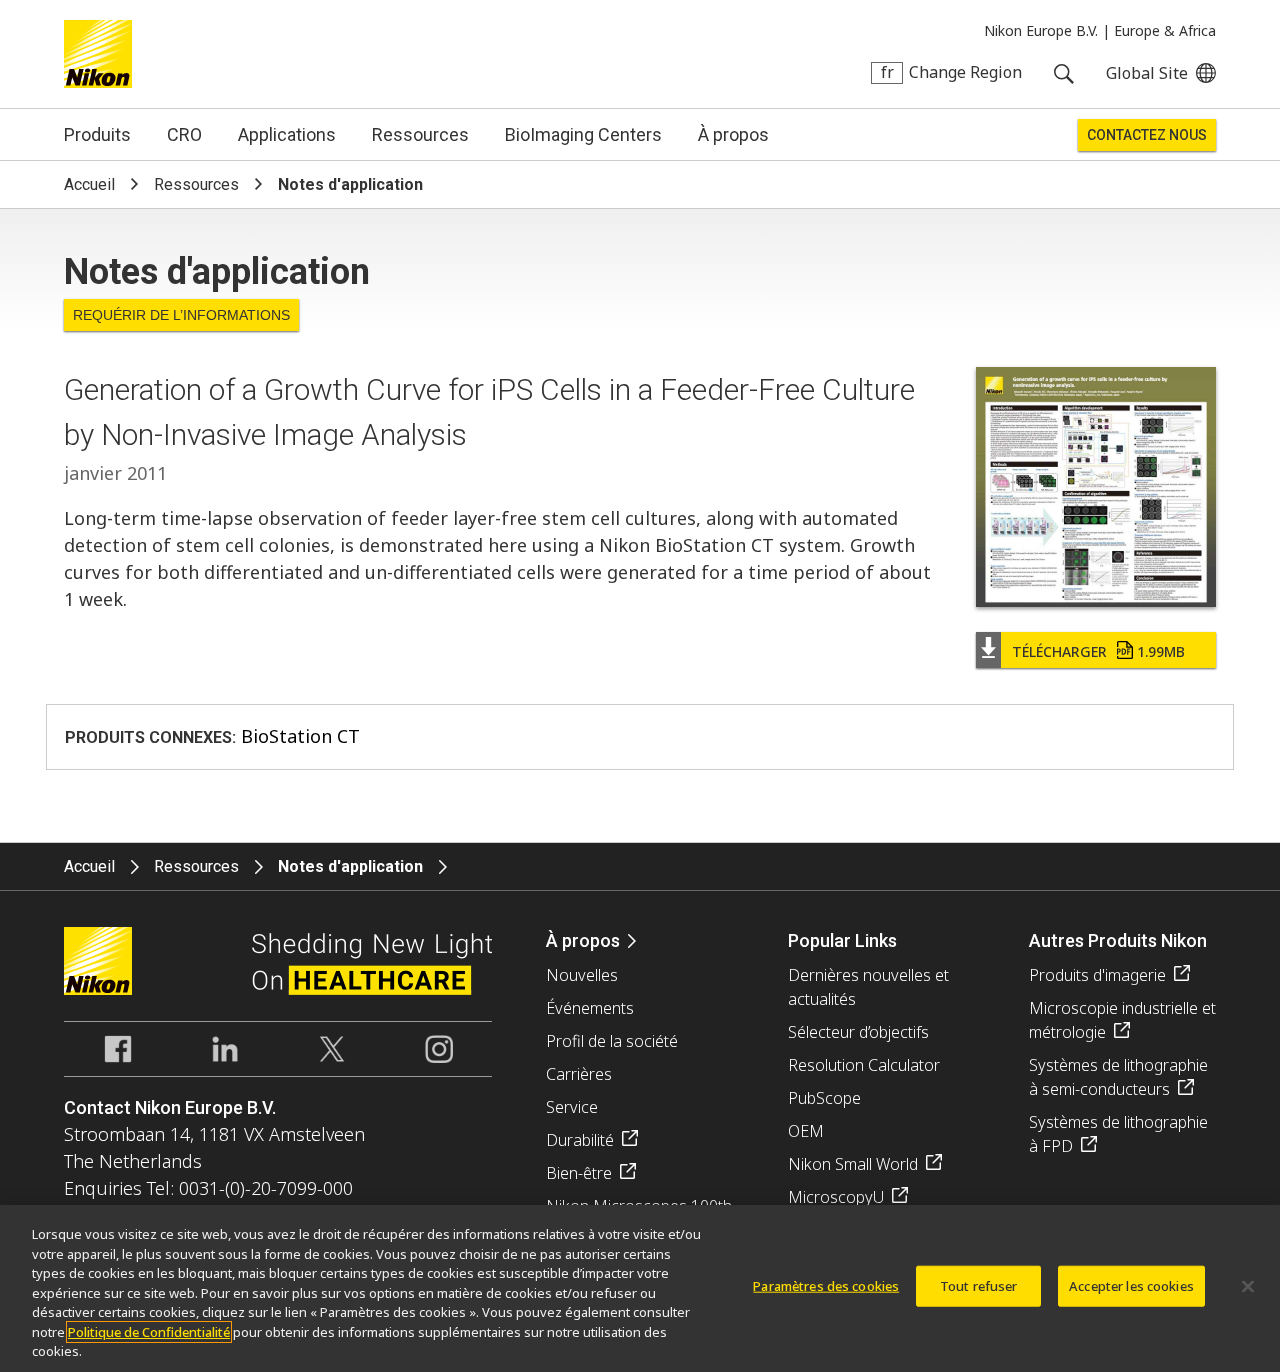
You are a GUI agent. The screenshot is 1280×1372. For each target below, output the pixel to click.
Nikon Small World (853, 1164)
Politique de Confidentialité (149, 1332)
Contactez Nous (1147, 135)
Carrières (579, 1074)
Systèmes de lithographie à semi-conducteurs (1118, 1077)
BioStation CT (300, 736)
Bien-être (579, 1173)
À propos (733, 134)
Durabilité (580, 1140)
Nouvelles (582, 975)
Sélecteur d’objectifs (858, 1032)
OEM (806, 1131)
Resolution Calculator (864, 1065)
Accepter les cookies (1131, 1285)
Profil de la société (612, 1041)
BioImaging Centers (583, 134)
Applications (287, 134)
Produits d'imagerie (1097, 975)
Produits (97, 134)
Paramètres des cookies (826, 1285)
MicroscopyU (836, 1197)
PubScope (824, 1098)
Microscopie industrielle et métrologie (1122, 1020)
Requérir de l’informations (181, 315)
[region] (640, 1288)
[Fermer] (1248, 1286)
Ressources (420, 134)
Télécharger (1098, 651)
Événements (590, 1008)
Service (572, 1107)
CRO (184, 134)
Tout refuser (979, 1285)
